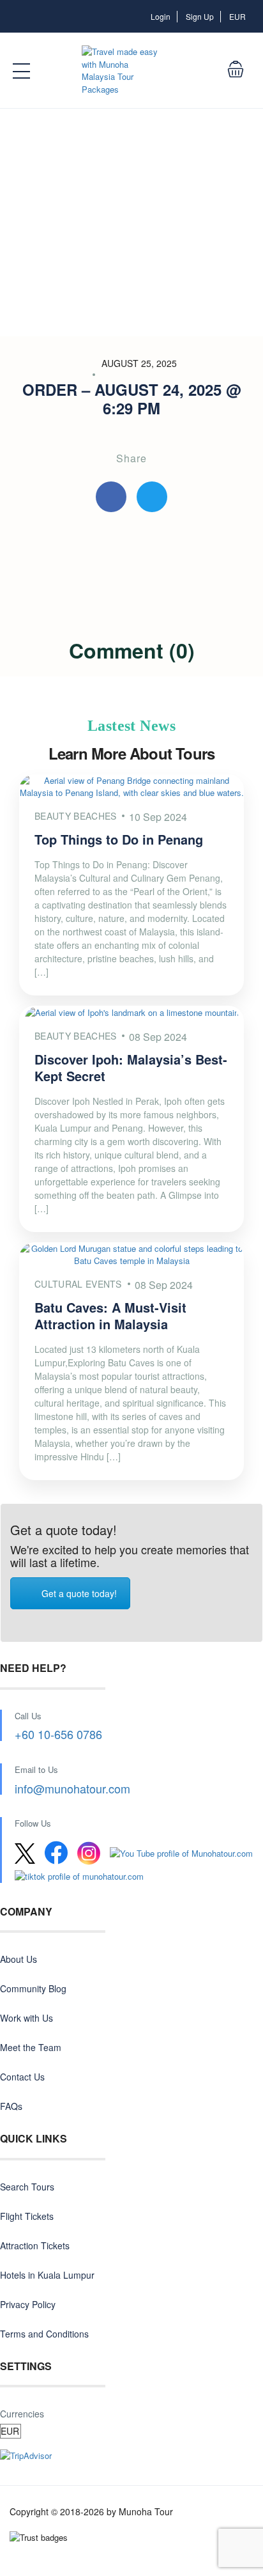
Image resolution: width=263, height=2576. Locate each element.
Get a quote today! (79, 1593)
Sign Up (200, 16)
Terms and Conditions (44, 2334)
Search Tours (27, 2187)
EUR (238, 16)
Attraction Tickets (35, 2245)
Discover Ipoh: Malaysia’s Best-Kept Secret (131, 1067)
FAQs (11, 2106)
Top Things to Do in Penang (119, 839)
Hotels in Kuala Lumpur (47, 2275)
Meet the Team (31, 2047)
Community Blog (33, 1988)
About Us (19, 1959)
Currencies (22, 2414)
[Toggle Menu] (22, 71)
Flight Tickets (27, 2216)
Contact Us (22, 2077)
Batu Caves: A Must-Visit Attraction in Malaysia (110, 1315)
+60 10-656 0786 (58, 1734)
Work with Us (26, 2018)
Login (161, 16)
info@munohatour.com (72, 1788)
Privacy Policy (28, 2304)
